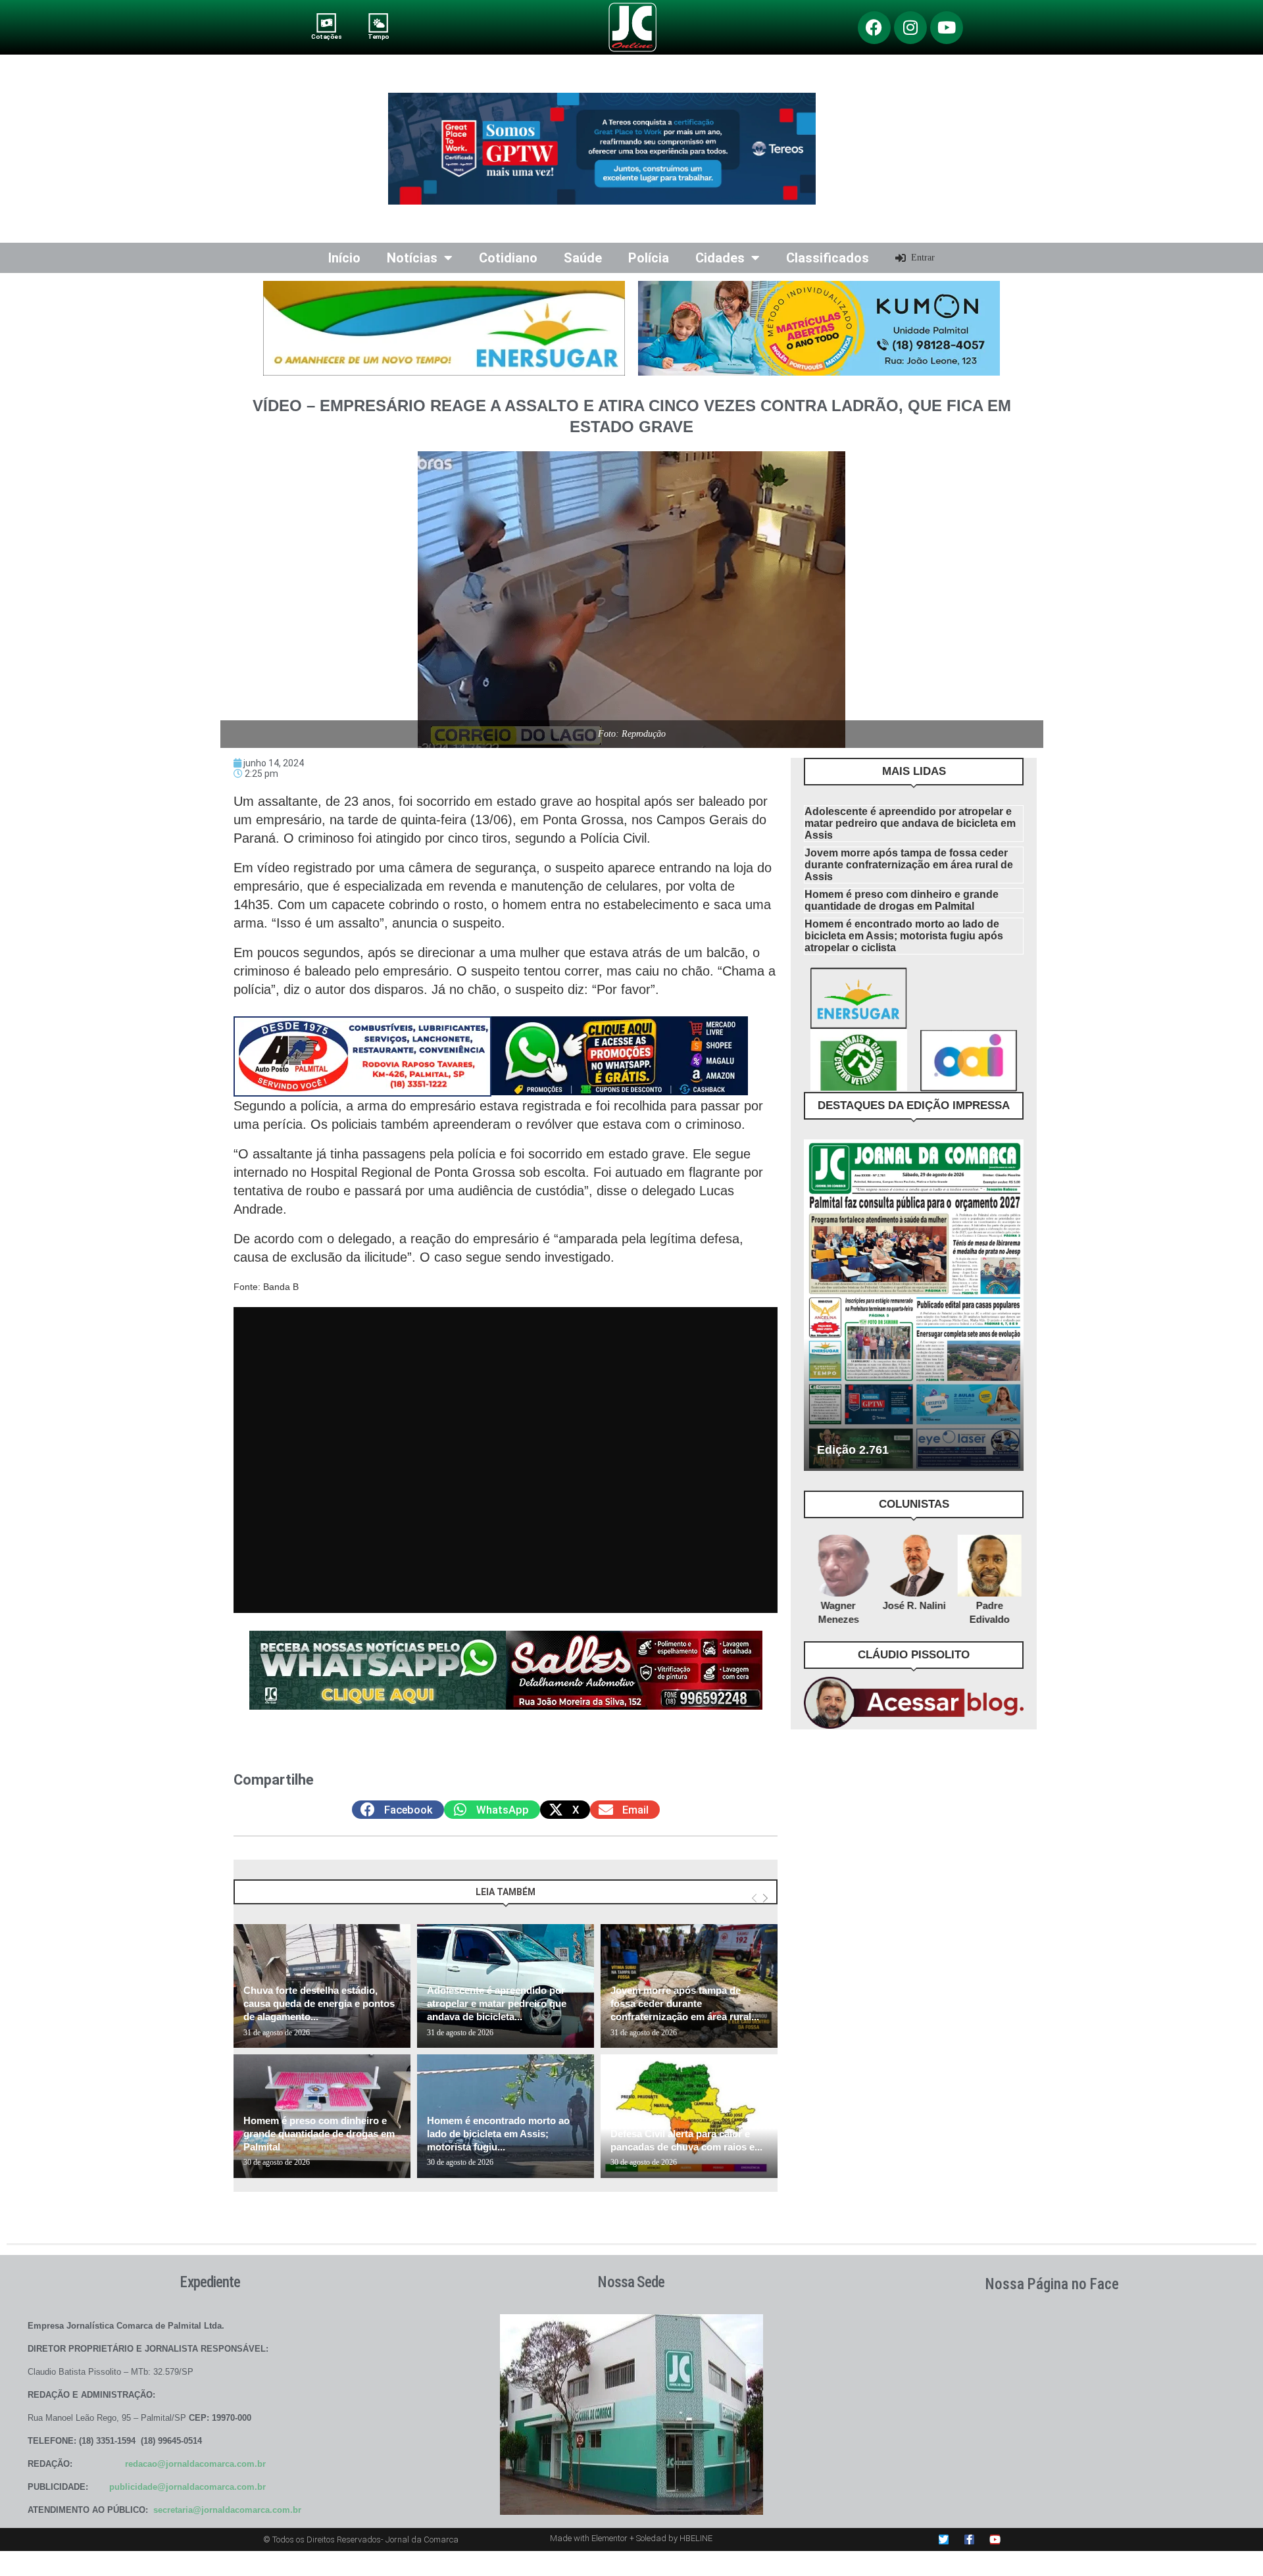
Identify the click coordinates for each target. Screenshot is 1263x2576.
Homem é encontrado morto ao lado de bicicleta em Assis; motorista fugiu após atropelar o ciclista (904, 936)
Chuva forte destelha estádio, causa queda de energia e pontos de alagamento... (319, 2004)
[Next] (765, 1898)
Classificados (828, 258)
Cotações (326, 37)
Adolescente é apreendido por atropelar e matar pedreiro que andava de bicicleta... (497, 2004)
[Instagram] (910, 28)
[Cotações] (327, 23)
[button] (398, 1810)
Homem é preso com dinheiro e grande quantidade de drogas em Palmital (319, 2134)
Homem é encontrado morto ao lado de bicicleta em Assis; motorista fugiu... (498, 2134)
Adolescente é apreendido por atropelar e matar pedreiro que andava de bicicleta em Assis (910, 823)
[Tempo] (379, 23)
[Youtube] (947, 28)
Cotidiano (508, 258)
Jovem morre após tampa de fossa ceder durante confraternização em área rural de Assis (909, 865)
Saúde (583, 258)
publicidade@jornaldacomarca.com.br (187, 2487)
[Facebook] (874, 28)
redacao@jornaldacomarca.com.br (195, 2464)
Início (344, 258)
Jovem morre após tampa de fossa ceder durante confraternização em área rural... (685, 2004)
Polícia (649, 258)
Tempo (378, 37)
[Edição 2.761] (914, 1305)
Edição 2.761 (853, 1450)
